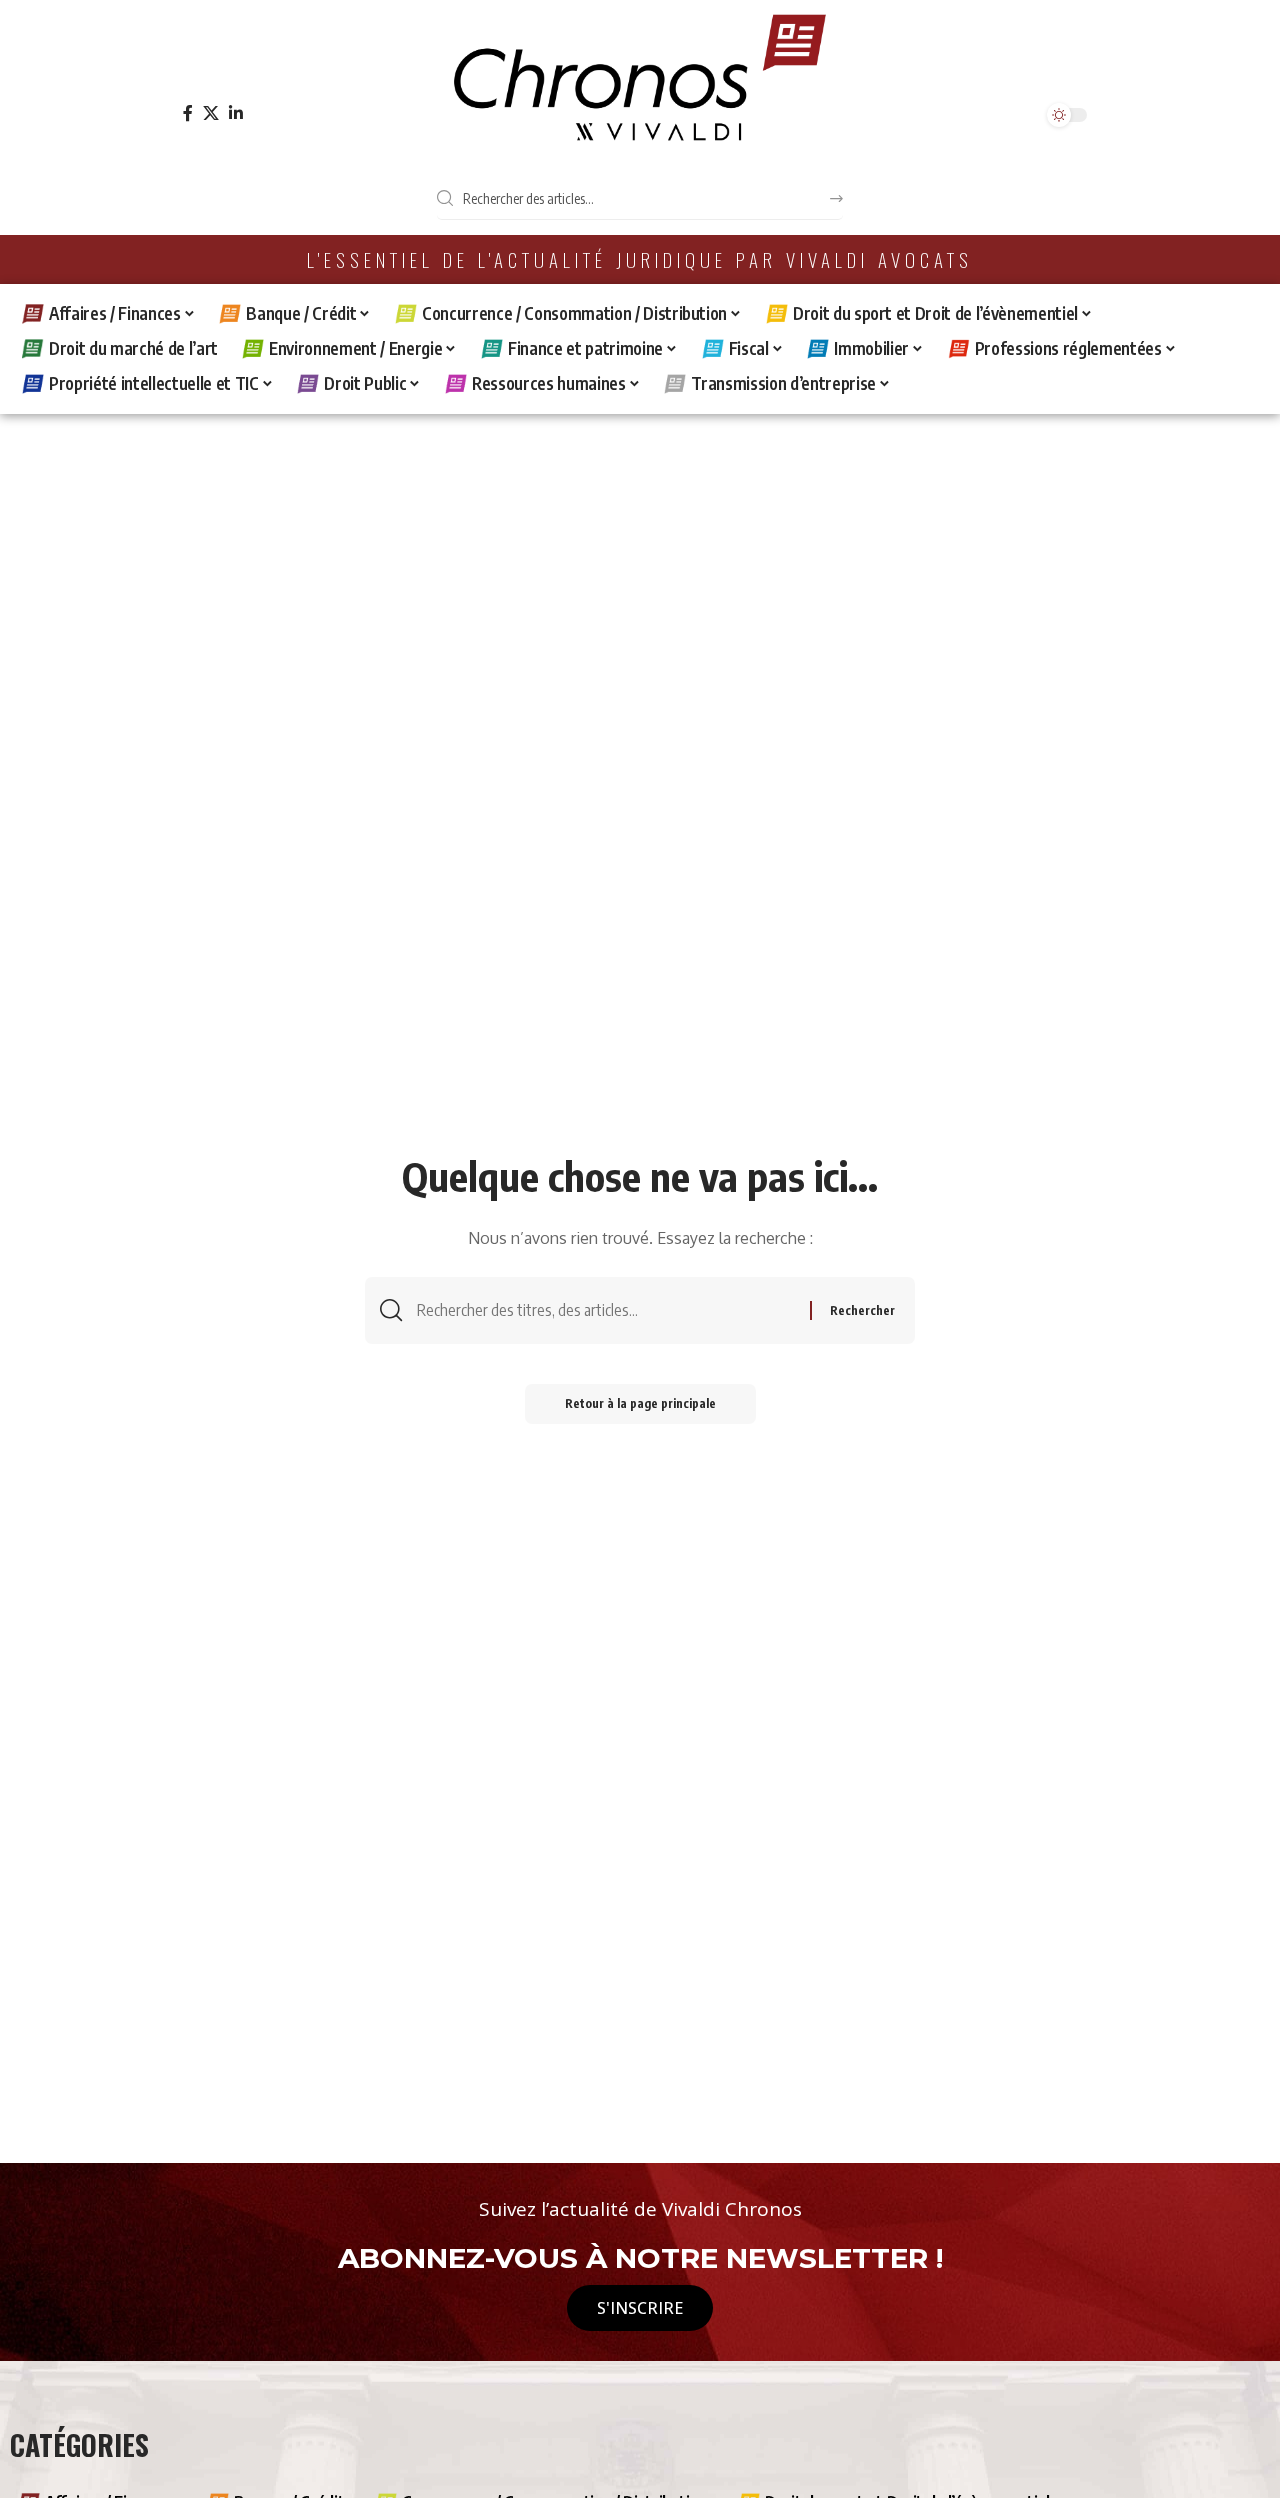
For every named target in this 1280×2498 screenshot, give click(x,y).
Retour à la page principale (640, 1403)
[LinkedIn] (236, 113)
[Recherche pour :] (606, 1310)
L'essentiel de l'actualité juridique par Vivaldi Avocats (640, 259)
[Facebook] (188, 113)
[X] (211, 113)
